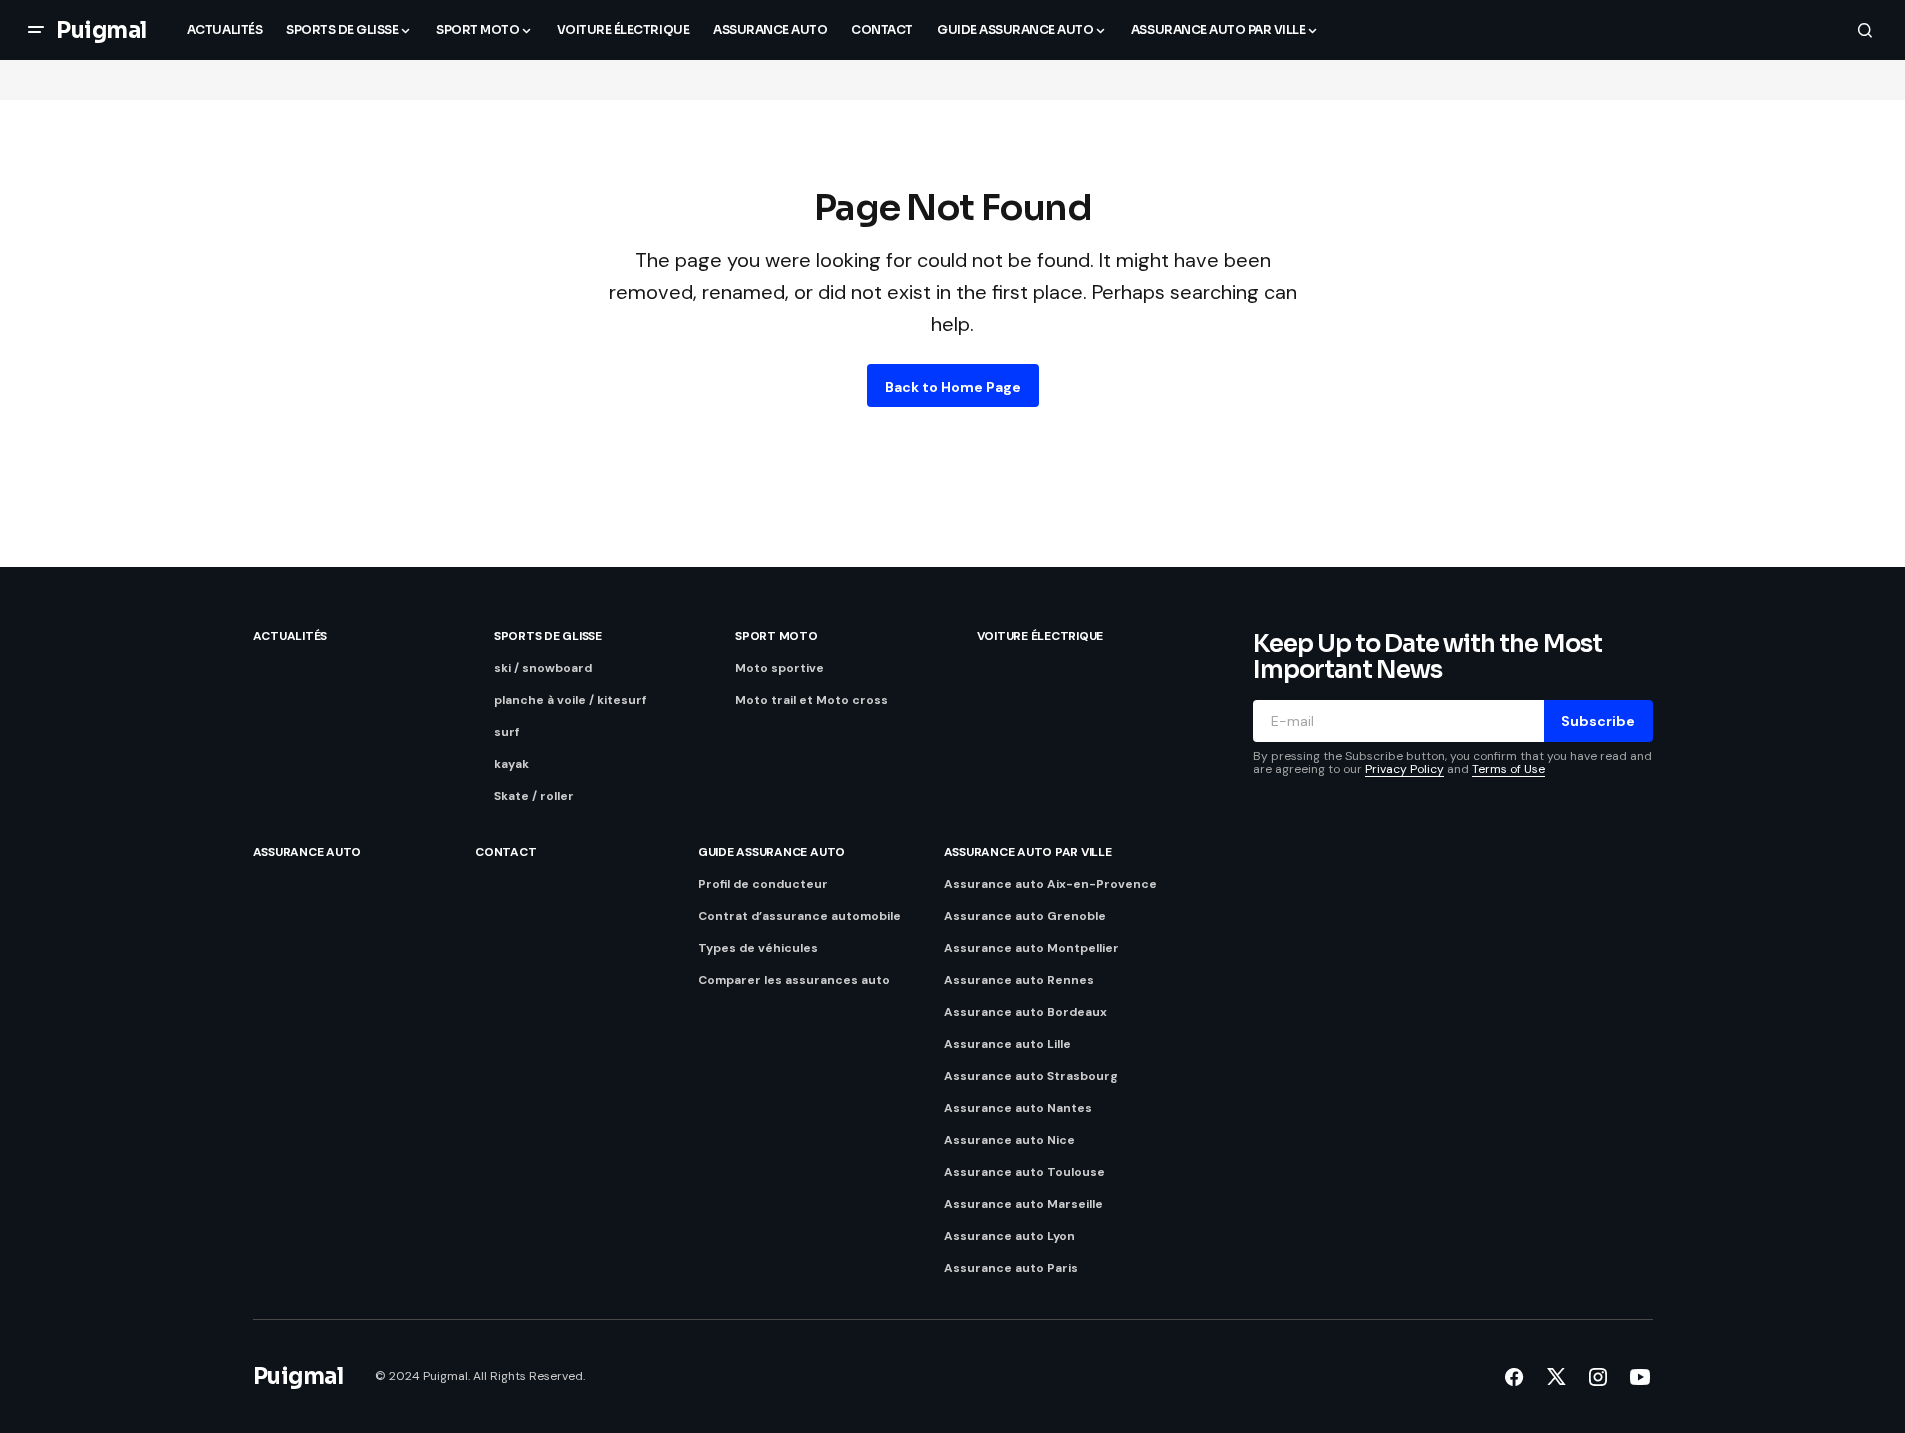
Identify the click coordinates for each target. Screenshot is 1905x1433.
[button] (36, 30)
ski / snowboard (543, 668)
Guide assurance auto (771, 852)
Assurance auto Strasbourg (1031, 1076)
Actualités (290, 636)
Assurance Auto (307, 852)
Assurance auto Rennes (1019, 980)
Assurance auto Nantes (1018, 1108)
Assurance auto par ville (1028, 852)
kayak (511, 764)
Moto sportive (779, 668)
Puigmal (101, 30)
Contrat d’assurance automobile (799, 916)
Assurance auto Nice (1009, 1140)
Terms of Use (1508, 769)
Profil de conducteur (763, 884)
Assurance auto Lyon (1009, 1236)
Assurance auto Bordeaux (1025, 1012)
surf (506, 732)
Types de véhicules (758, 948)
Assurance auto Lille (1007, 1044)
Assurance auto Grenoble (1025, 916)
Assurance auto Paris (1011, 1268)
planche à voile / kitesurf (570, 700)
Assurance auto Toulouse (1024, 1172)
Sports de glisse (548, 636)
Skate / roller (534, 796)
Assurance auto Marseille (1023, 1204)
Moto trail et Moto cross (811, 700)
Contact (505, 852)
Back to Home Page (953, 387)
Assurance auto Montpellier (1031, 948)
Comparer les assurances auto (794, 980)
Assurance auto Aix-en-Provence (1050, 884)
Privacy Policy (1404, 769)
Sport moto (776, 636)
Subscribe (1598, 721)
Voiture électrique (1040, 636)
